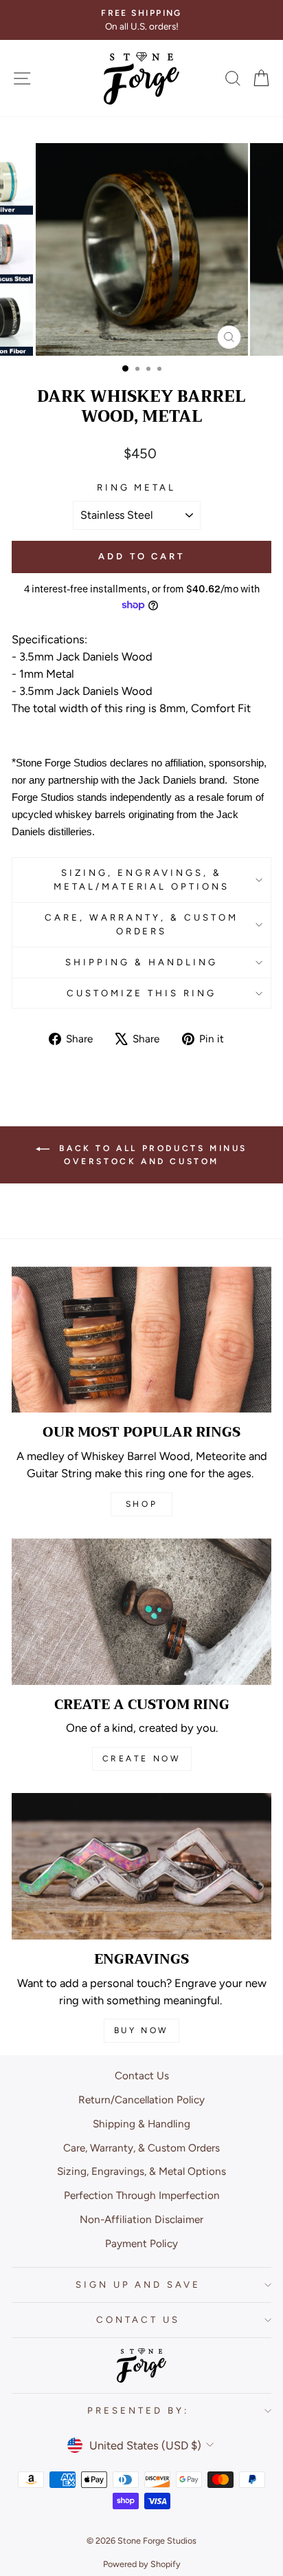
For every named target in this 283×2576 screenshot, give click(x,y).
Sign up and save (138, 2284)
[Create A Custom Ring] (141, 1612)
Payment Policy (141, 2243)
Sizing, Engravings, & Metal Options (141, 2171)
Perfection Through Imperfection (142, 2195)
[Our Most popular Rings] (141, 1340)
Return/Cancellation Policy (141, 2100)
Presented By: (138, 2410)
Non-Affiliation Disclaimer (141, 2219)
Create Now (142, 1759)
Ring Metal (137, 487)
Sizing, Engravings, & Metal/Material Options (141, 879)
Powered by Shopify (142, 2564)
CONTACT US (138, 2319)
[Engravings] (141, 1866)
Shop (141, 1504)
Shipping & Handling (141, 962)
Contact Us (142, 2075)
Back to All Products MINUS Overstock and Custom (151, 1155)
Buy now (141, 2030)
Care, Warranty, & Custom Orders (141, 924)
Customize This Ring (141, 993)
